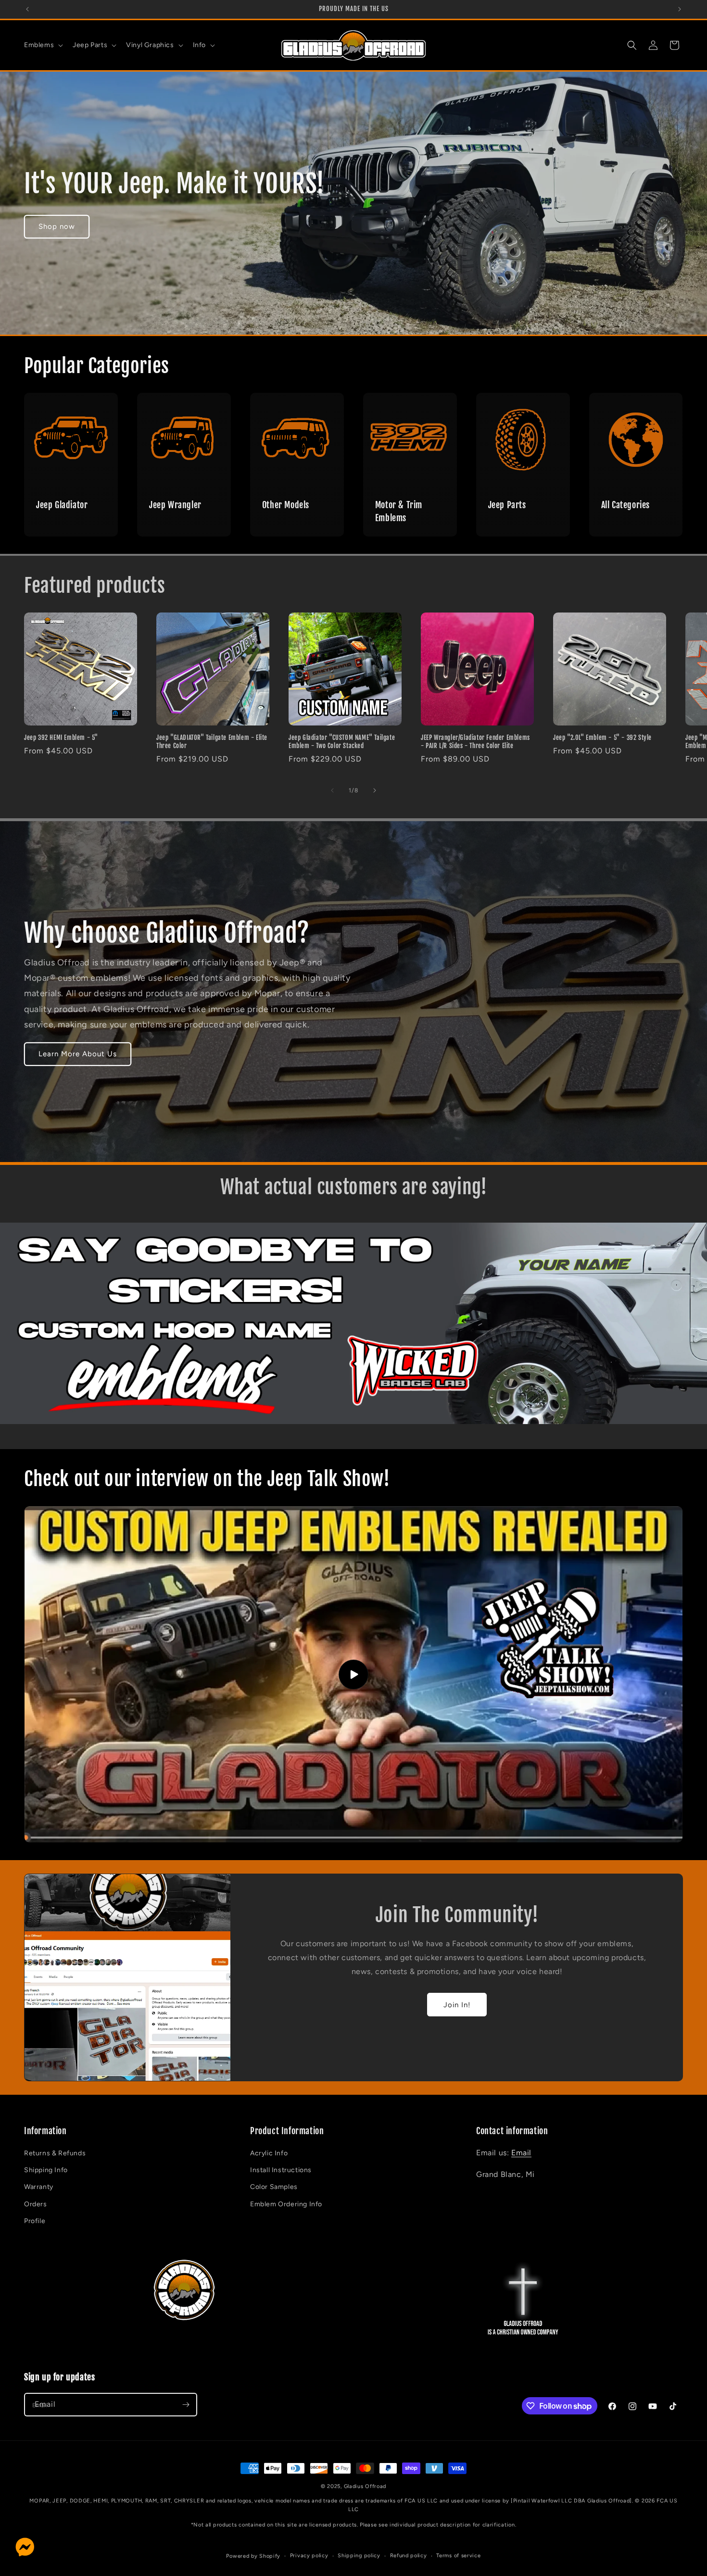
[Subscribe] (186, 2405)
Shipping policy (359, 2556)
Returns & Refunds (55, 2154)
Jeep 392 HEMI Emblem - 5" (61, 738)
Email (521, 2153)
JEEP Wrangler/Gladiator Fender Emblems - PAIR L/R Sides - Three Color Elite (475, 742)
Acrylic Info (269, 2154)
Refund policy (409, 2556)
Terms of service (458, 2556)
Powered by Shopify (253, 2556)
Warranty (39, 2187)
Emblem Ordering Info (286, 2204)
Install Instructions (281, 2170)
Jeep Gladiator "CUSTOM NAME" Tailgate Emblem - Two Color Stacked (342, 742)
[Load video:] (353, 1674)
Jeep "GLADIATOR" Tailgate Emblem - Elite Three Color (212, 742)
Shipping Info (46, 2170)
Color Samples (274, 2187)
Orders (36, 2204)
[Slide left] (332, 790)
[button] (43, 45)
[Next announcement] (680, 9)
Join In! (457, 2005)
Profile (35, 2221)
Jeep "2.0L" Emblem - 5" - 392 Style (602, 738)
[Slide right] (375, 790)
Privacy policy (309, 2556)
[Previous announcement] (27, 9)
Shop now (57, 226)
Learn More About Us (78, 1054)
